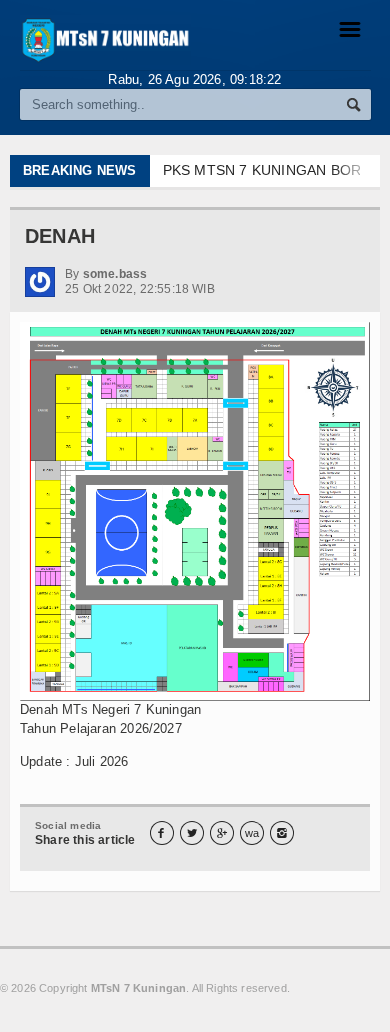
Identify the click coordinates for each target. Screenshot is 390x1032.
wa (252, 833)
